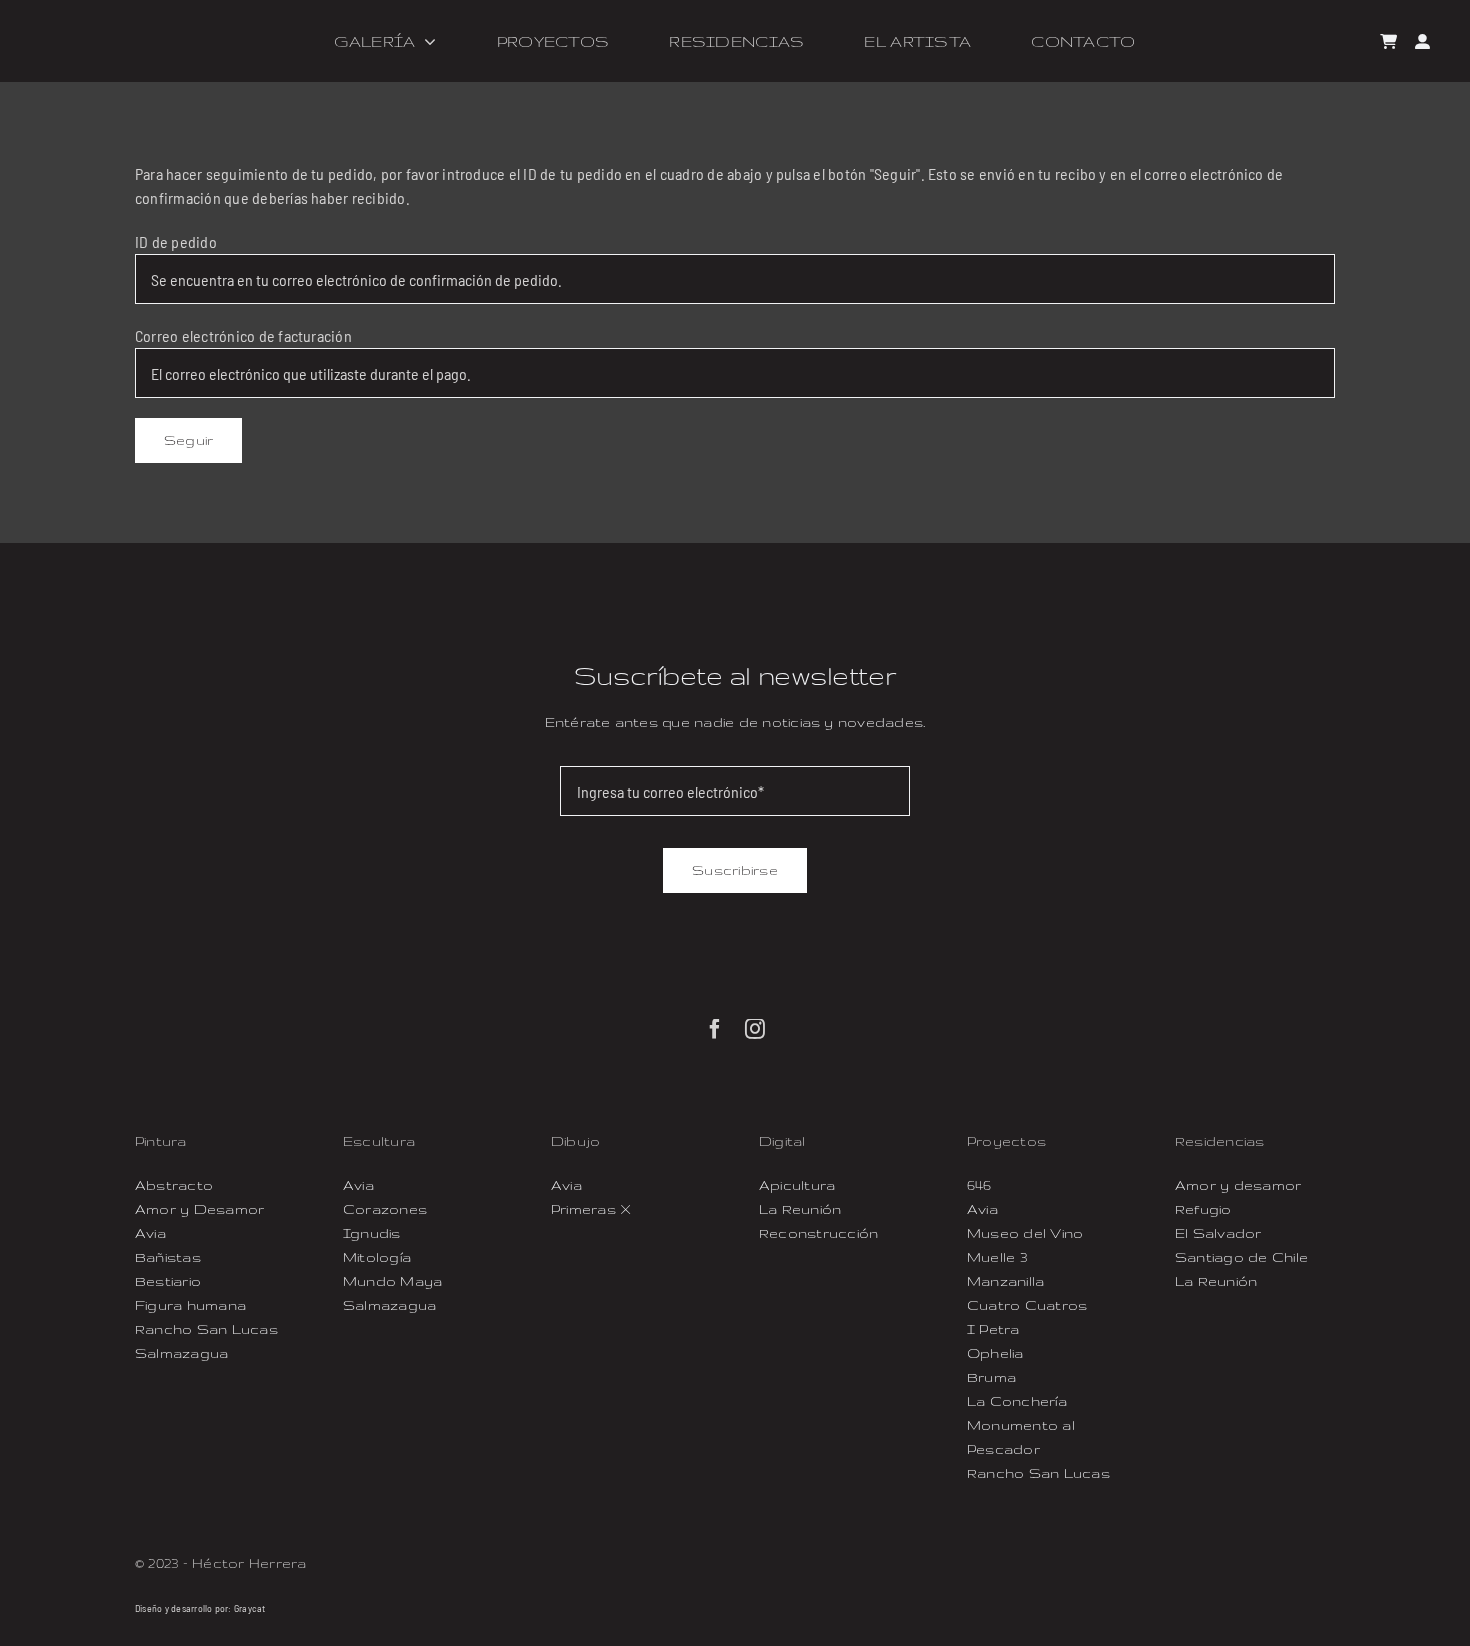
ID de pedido (176, 241)
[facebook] (715, 1029)
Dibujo (575, 1141)
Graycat (250, 1608)
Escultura (379, 1141)
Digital (782, 1141)
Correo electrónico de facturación (243, 335)
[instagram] (755, 1029)
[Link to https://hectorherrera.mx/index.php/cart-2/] (1388, 41)
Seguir (188, 440)
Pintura (161, 1141)
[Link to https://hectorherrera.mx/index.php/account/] (1422, 41)
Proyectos (1006, 1141)
